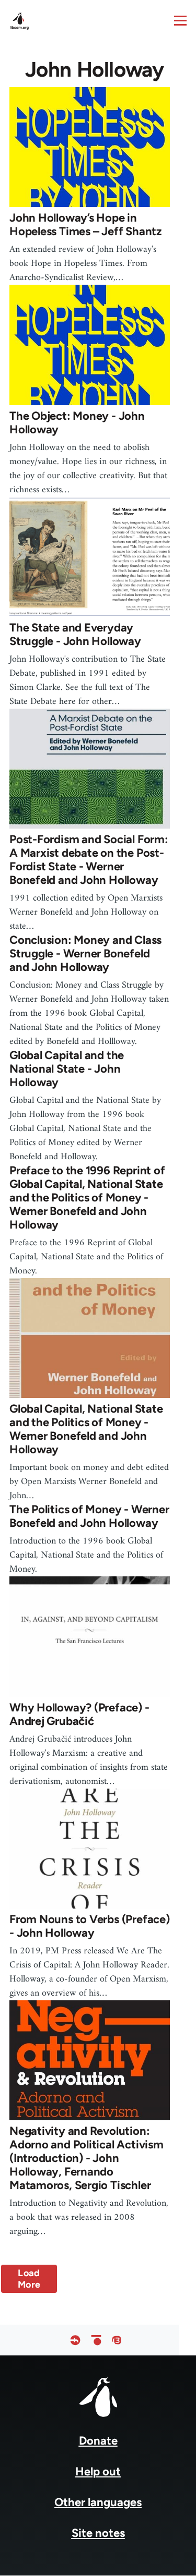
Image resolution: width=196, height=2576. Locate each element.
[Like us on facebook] (75, 2340)
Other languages (98, 2502)
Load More (29, 2279)
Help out (98, 2471)
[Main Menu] (180, 20)
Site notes (98, 2533)
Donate (98, 2441)
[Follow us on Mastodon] (117, 2340)
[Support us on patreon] (96, 2340)
